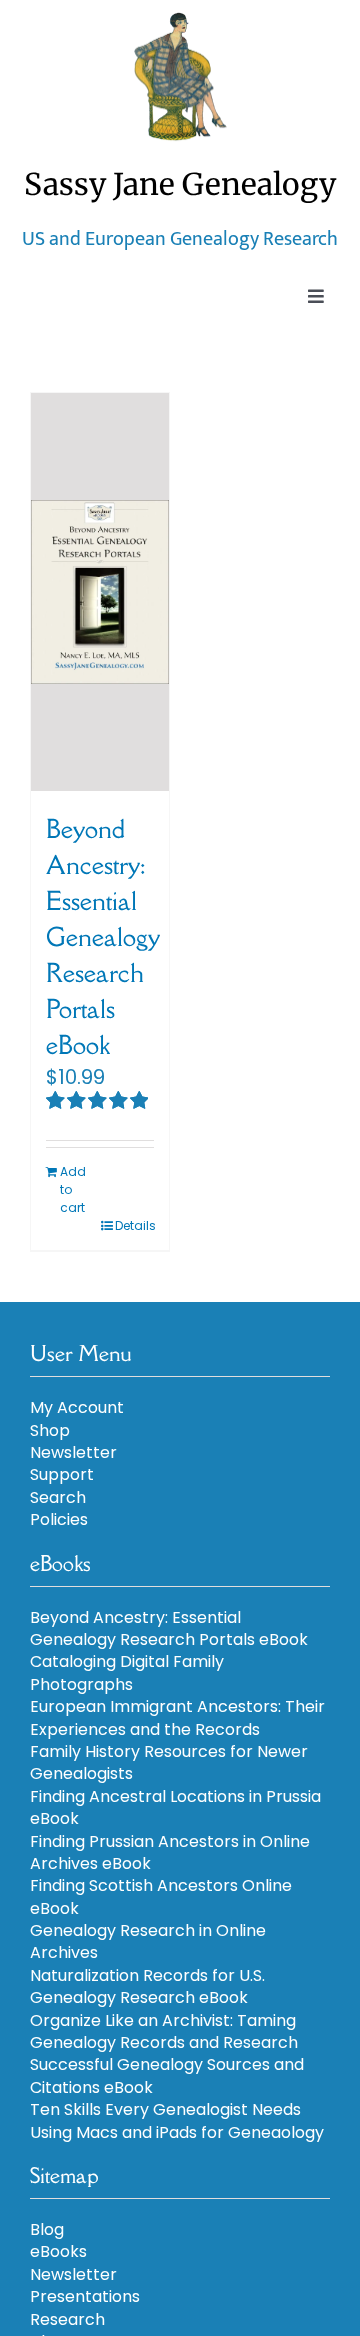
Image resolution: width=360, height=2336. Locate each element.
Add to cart (73, 1189)
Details (134, 1225)
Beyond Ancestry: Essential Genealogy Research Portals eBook (102, 936)
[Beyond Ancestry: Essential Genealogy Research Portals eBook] (100, 592)
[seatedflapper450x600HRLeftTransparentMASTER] (180, 20)
